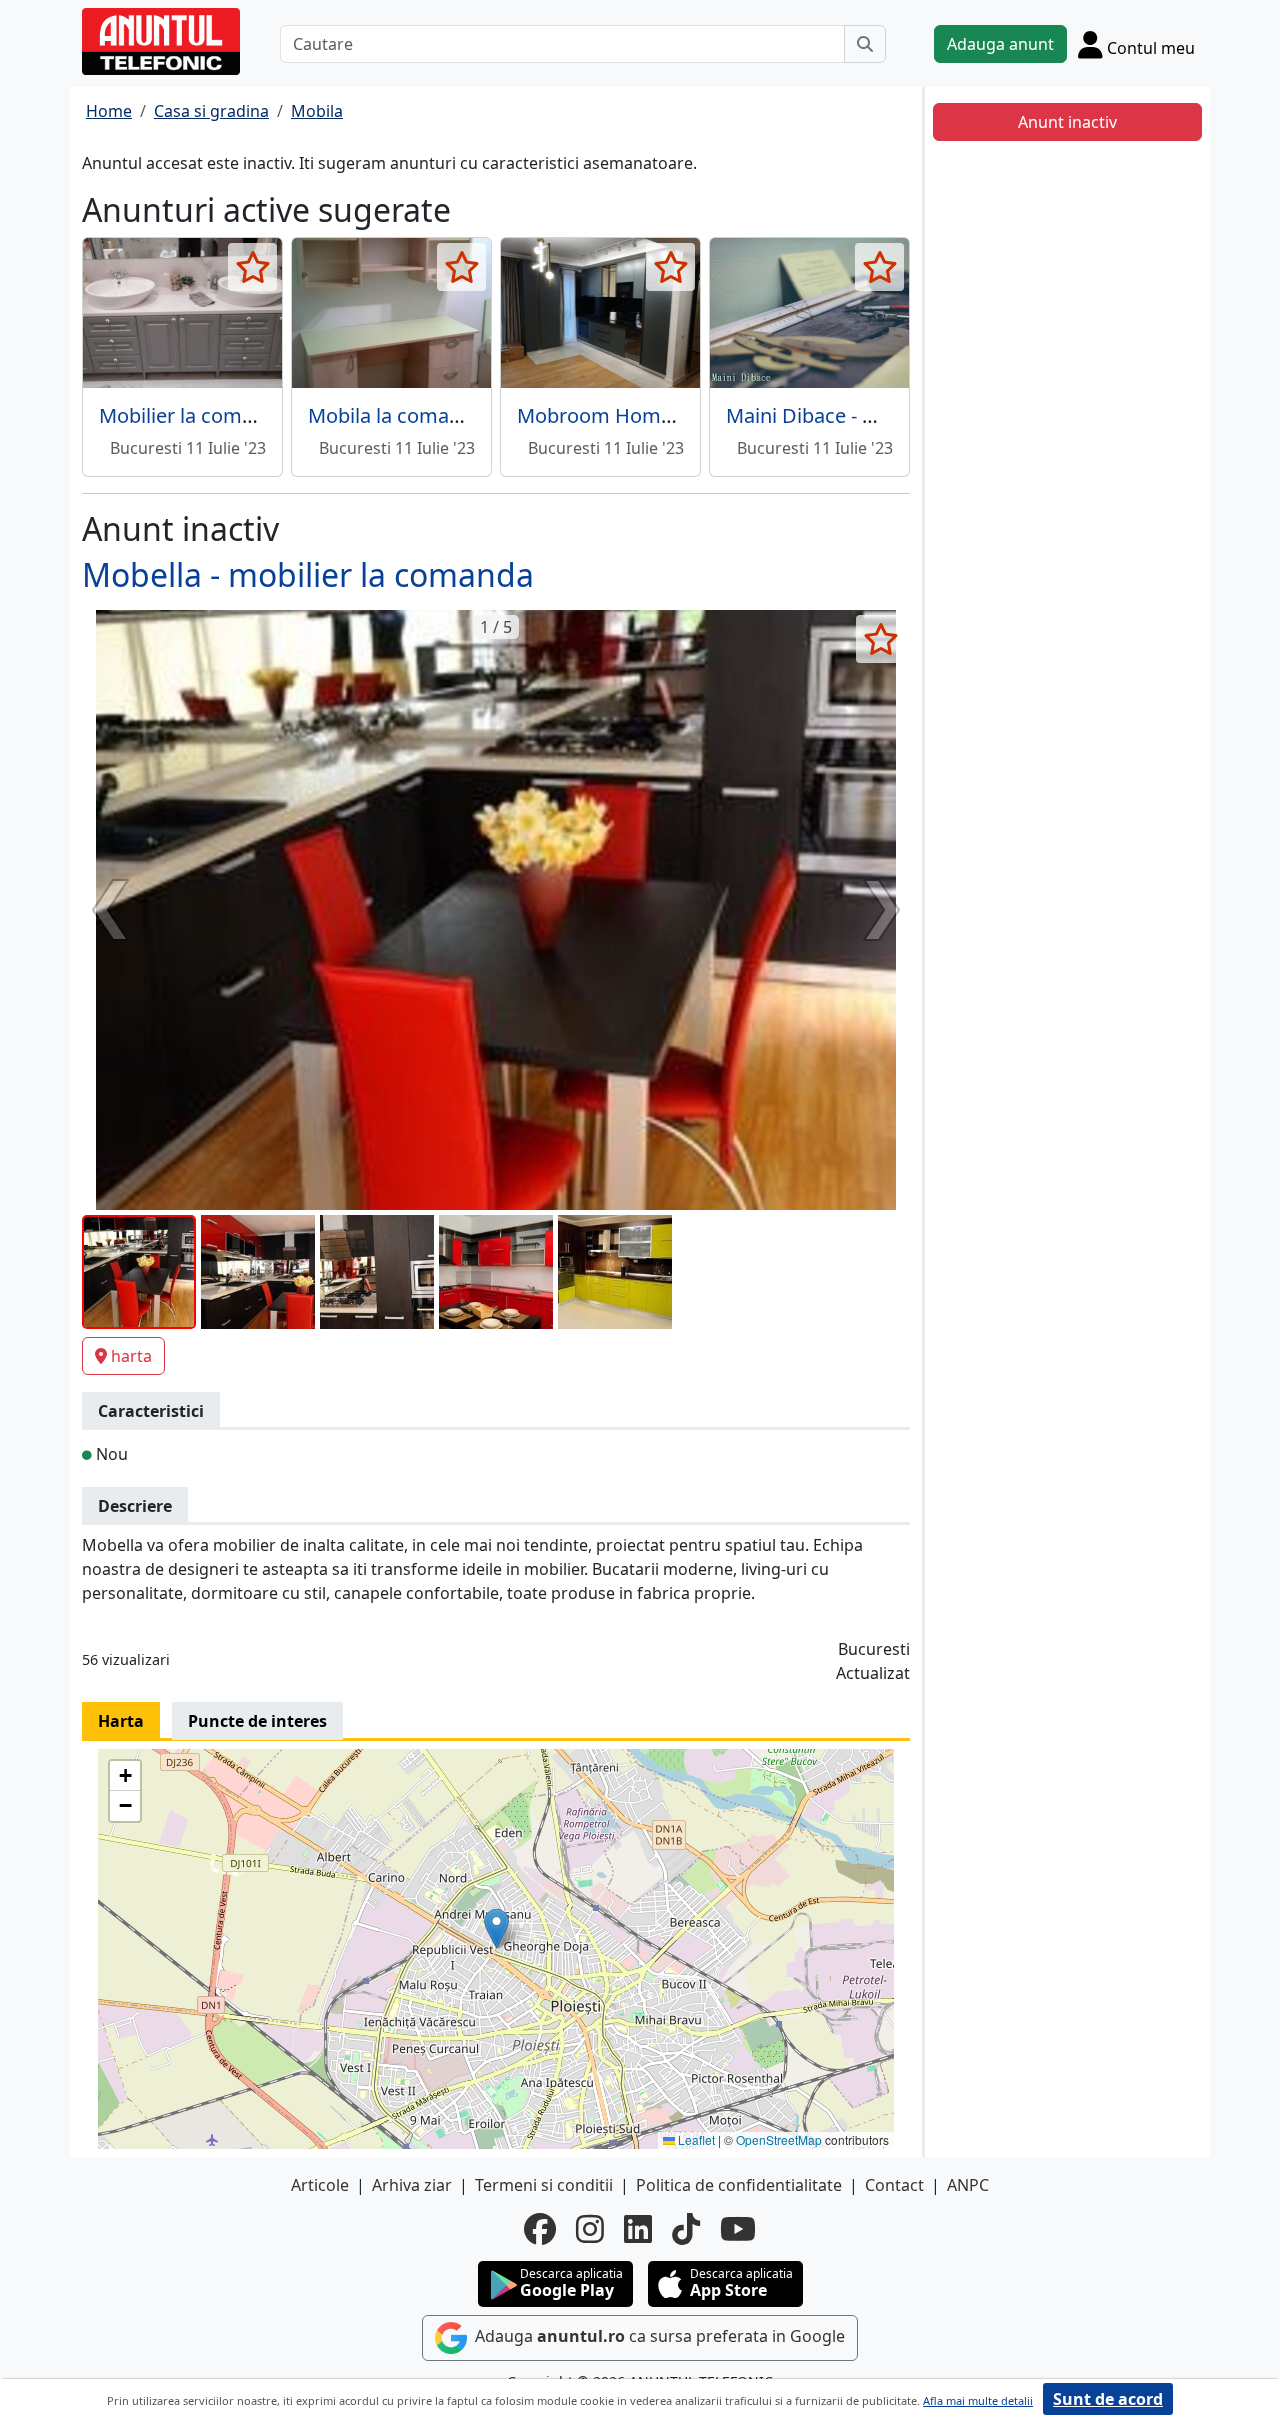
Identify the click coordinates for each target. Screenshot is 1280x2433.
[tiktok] (686, 2229)
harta (131, 1356)
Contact (894, 2185)
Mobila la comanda (396, 415)
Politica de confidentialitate (739, 2185)
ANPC (968, 2185)
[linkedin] (638, 2229)
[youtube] (738, 2229)
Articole (320, 2185)
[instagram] (590, 2229)
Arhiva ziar (412, 2185)
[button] (496, 1928)
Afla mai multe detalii (978, 2400)
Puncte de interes (257, 1721)
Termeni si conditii (544, 2185)
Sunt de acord (1108, 2399)
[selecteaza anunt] (252, 267)
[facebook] (540, 2229)
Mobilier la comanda (193, 415)
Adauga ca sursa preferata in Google (658, 2337)
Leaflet (695, 2139)
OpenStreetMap (779, 2139)
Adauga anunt (1000, 44)
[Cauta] (865, 44)
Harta (121, 1721)
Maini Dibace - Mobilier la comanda (888, 415)
